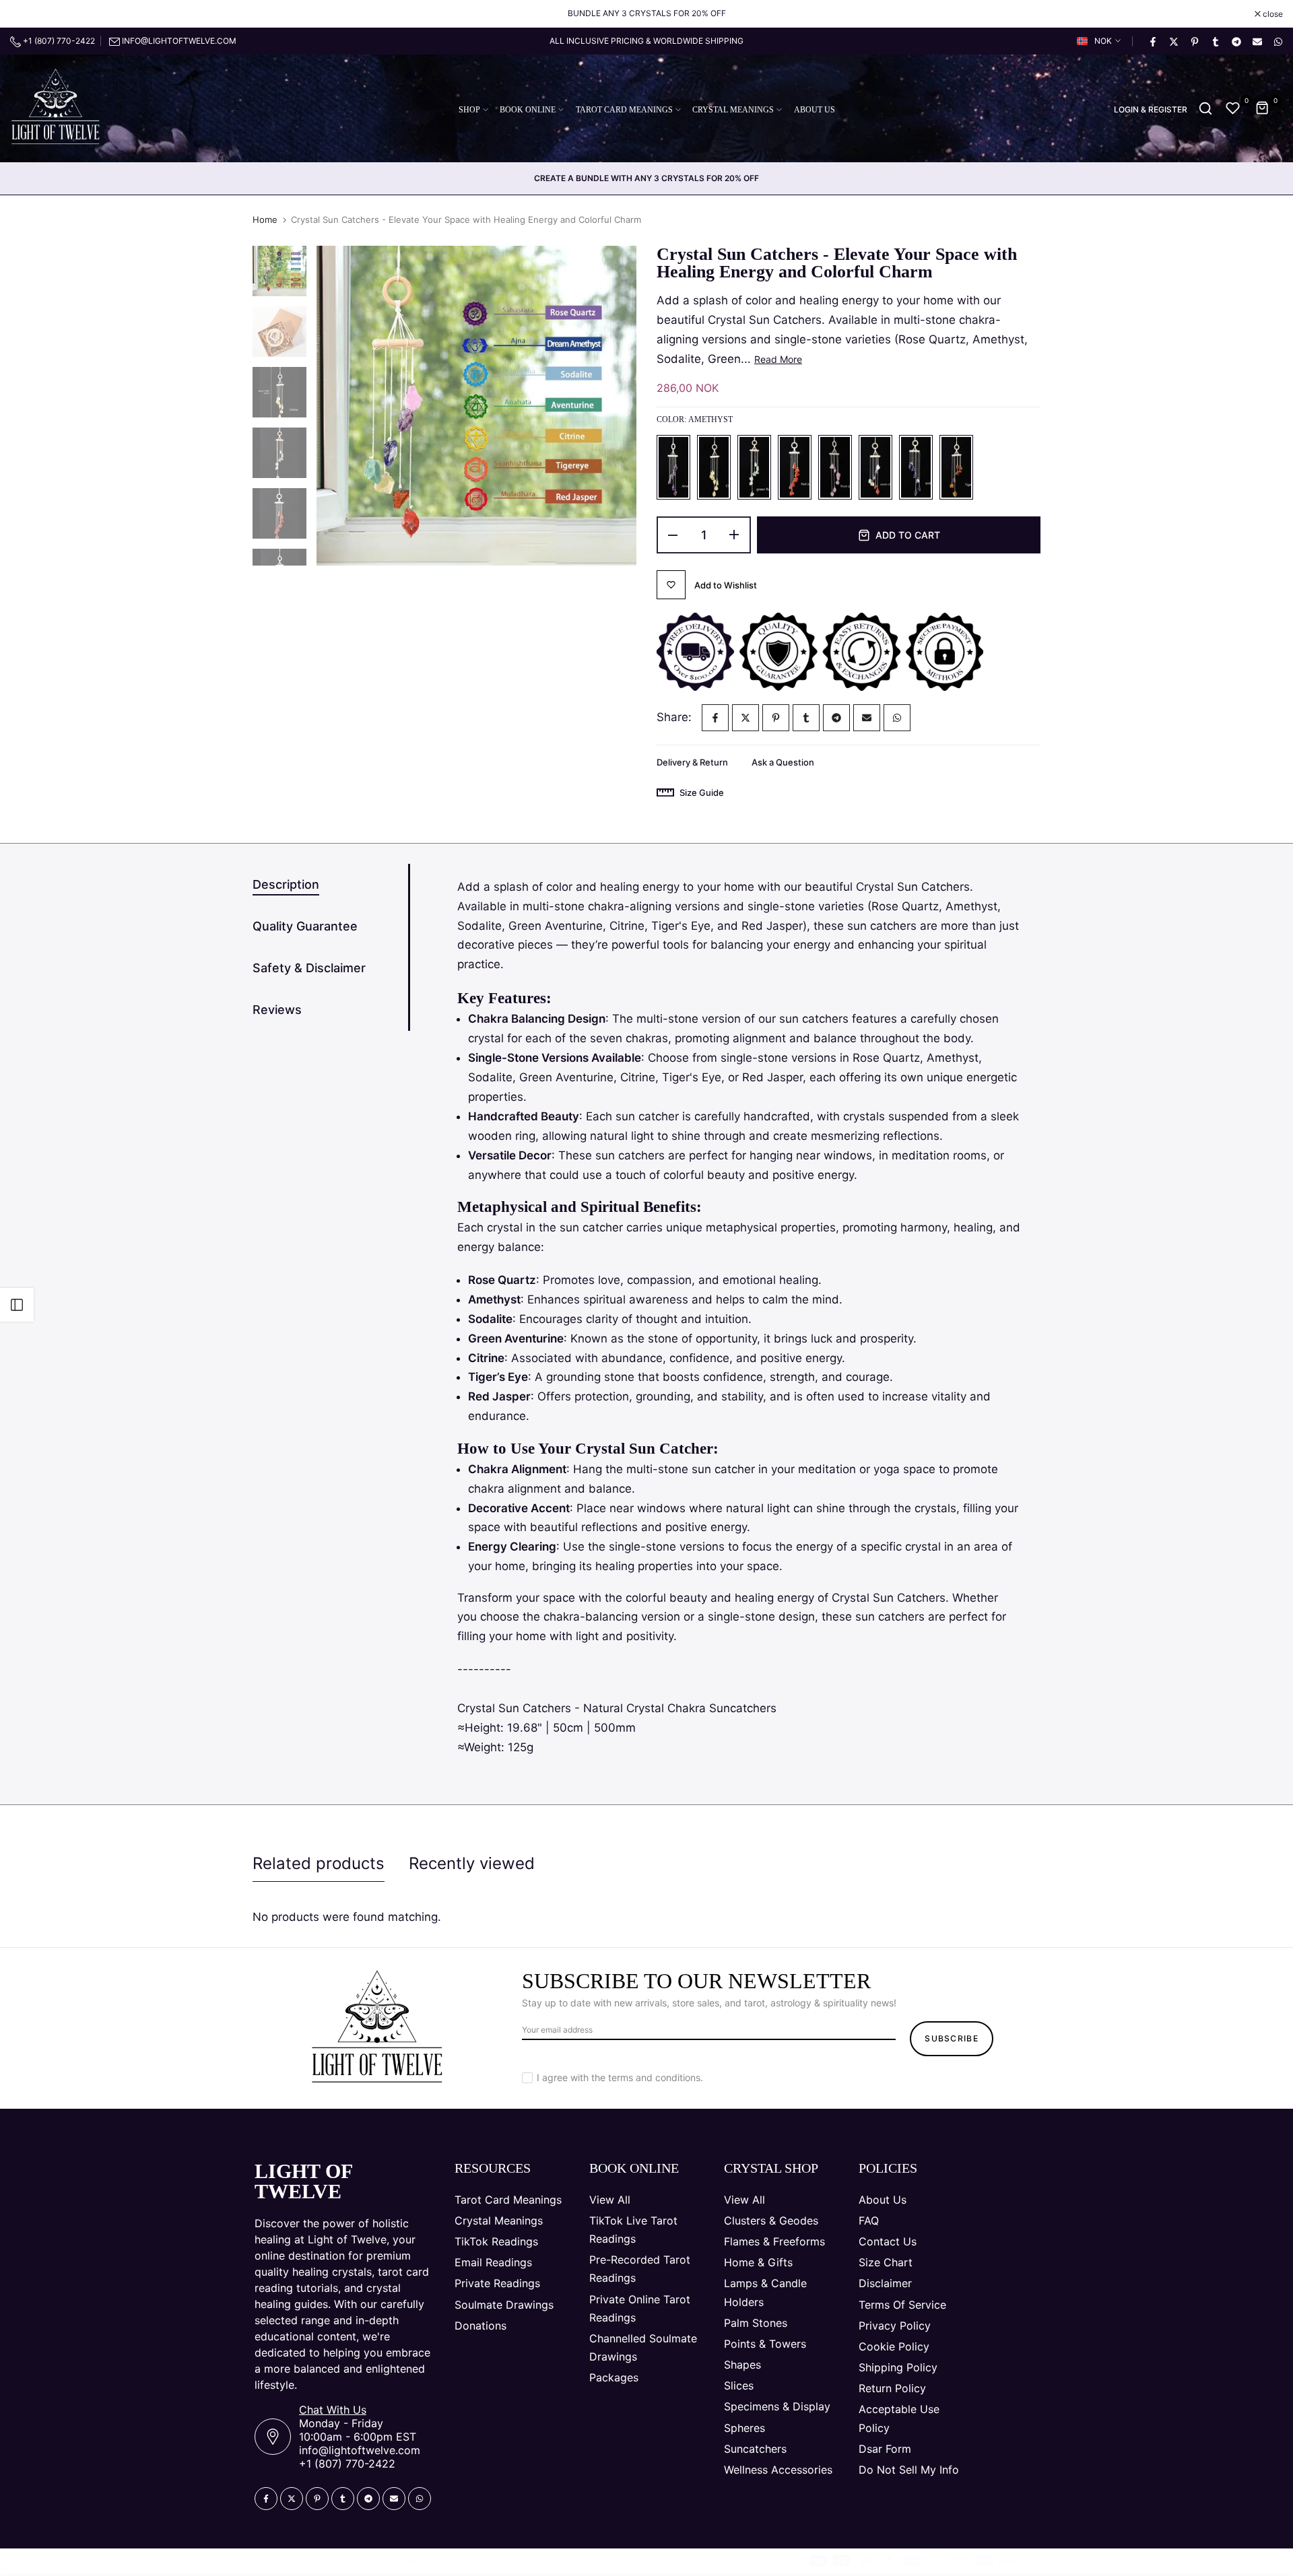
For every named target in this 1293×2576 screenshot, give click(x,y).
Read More (778, 359)
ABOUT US (815, 110)
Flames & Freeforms (774, 2241)
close (27, 14)
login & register (1151, 110)
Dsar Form (885, 2449)
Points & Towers (765, 2344)
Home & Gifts (758, 2262)
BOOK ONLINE (528, 110)
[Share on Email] (1257, 41)
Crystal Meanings (499, 2221)
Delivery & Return (692, 762)
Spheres (744, 2428)
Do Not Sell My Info (909, 2470)
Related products (319, 1863)
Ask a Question (783, 762)
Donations (480, 2326)
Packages (614, 2377)
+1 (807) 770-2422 (58, 41)
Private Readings (497, 2283)
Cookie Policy (894, 2346)
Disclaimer (885, 2283)
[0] (1233, 108)
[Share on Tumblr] (1215, 41)
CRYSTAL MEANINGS (733, 110)
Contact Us (888, 2241)
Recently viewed (472, 1863)
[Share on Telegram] (1236, 41)
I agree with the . (620, 2077)
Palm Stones (756, 2323)
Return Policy (892, 2388)
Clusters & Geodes (771, 2221)
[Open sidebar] (17, 1305)
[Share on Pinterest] (1194, 41)
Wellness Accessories (778, 2470)
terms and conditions (654, 2077)
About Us (883, 2200)
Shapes (742, 2365)
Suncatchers (755, 2449)
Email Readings (493, 2262)
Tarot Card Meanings (508, 2200)
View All (610, 2200)
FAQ (869, 2221)
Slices (739, 2385)
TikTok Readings (496, 2241)
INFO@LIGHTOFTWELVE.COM (179, 41)
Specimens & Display (777, 2406)
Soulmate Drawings (504, 2305)
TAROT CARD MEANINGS (624, 110)
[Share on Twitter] (1173, 41)
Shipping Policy (898, 2367)
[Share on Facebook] (1152, 41)
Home (265, 219)
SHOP (469, 110)
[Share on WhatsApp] (1278, 41)
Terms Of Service (902, 2305)
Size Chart (886, 2262)
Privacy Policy (895, 2326)
